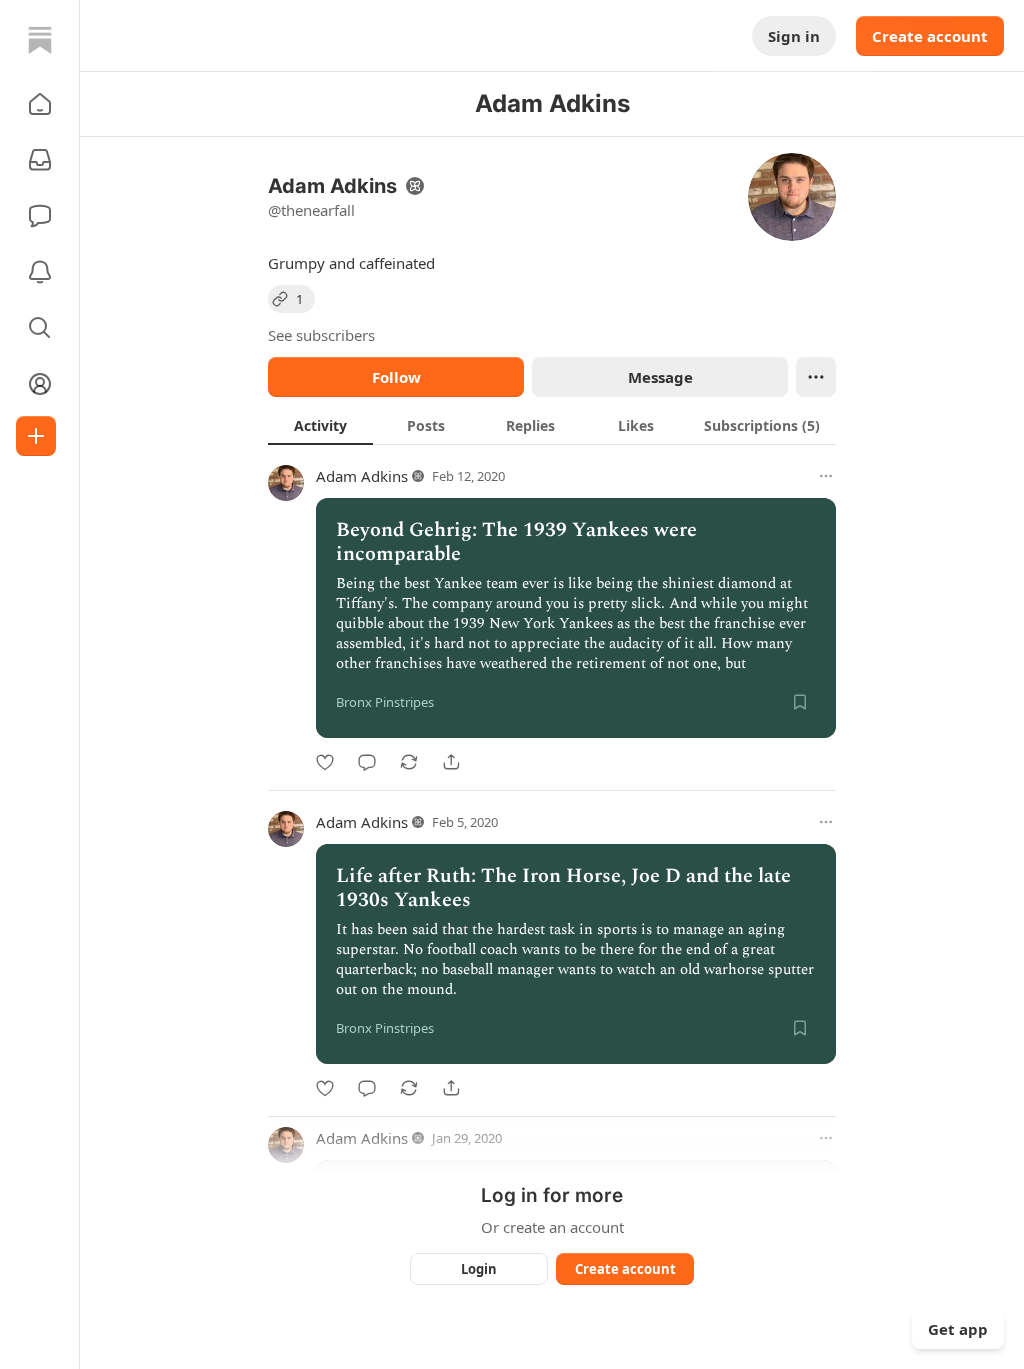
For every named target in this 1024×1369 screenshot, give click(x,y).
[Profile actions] (816, 377)
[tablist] (552, 425)
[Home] (40, 40)
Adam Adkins (362, 476)
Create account (930, 36)
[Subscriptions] (40, 160)
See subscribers (321, 335)
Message (660, 377)
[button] (40, 104)
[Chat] (40, 216)
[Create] (36, 436)
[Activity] (40, 272)
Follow (396, 377)
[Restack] (409, 762)
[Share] (451, 762)
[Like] (325, 762)
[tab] (320, 425)
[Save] (800, 702)
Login (479, 1269)
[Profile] (40, 384)
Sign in (794, 36)
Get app (958, 1329)
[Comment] (367, 762)
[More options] (826, 476)
